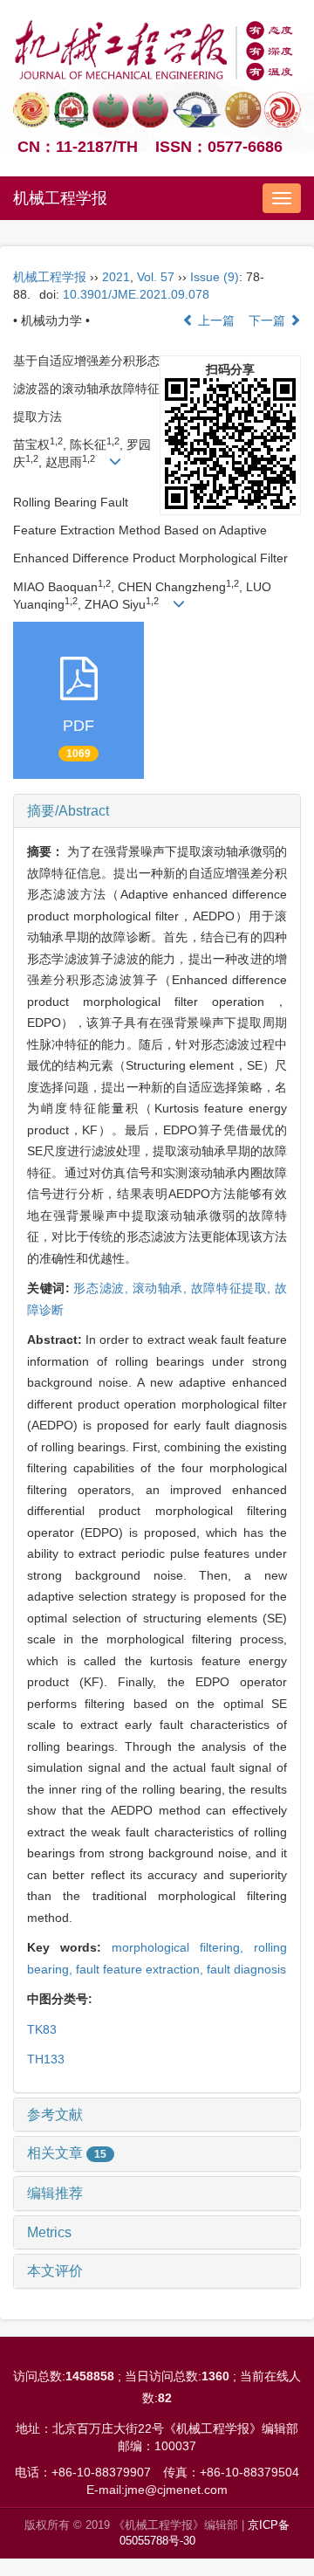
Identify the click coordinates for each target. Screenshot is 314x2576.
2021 (116, 277)
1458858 (90, 2376)
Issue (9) (215, 277)
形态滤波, (102, 1288)
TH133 (46, 2059)
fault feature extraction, (141, 1969)
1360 (215, 2376)
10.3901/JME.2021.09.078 (136, 294)
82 (165, 2398)
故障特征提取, (233, 1288)
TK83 (42, 2029)
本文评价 (55, 2271)
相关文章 (67, 2153)
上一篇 (215, 320)
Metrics (49, 2232)
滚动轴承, (162, 1288)
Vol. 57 (156, 277)
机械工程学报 (60, 198)
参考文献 (55, 2115)
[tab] (157, 811)
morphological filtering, (183, 1947)
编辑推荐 (55, 2193)
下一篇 (269, 320)
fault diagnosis (246, 1969)
